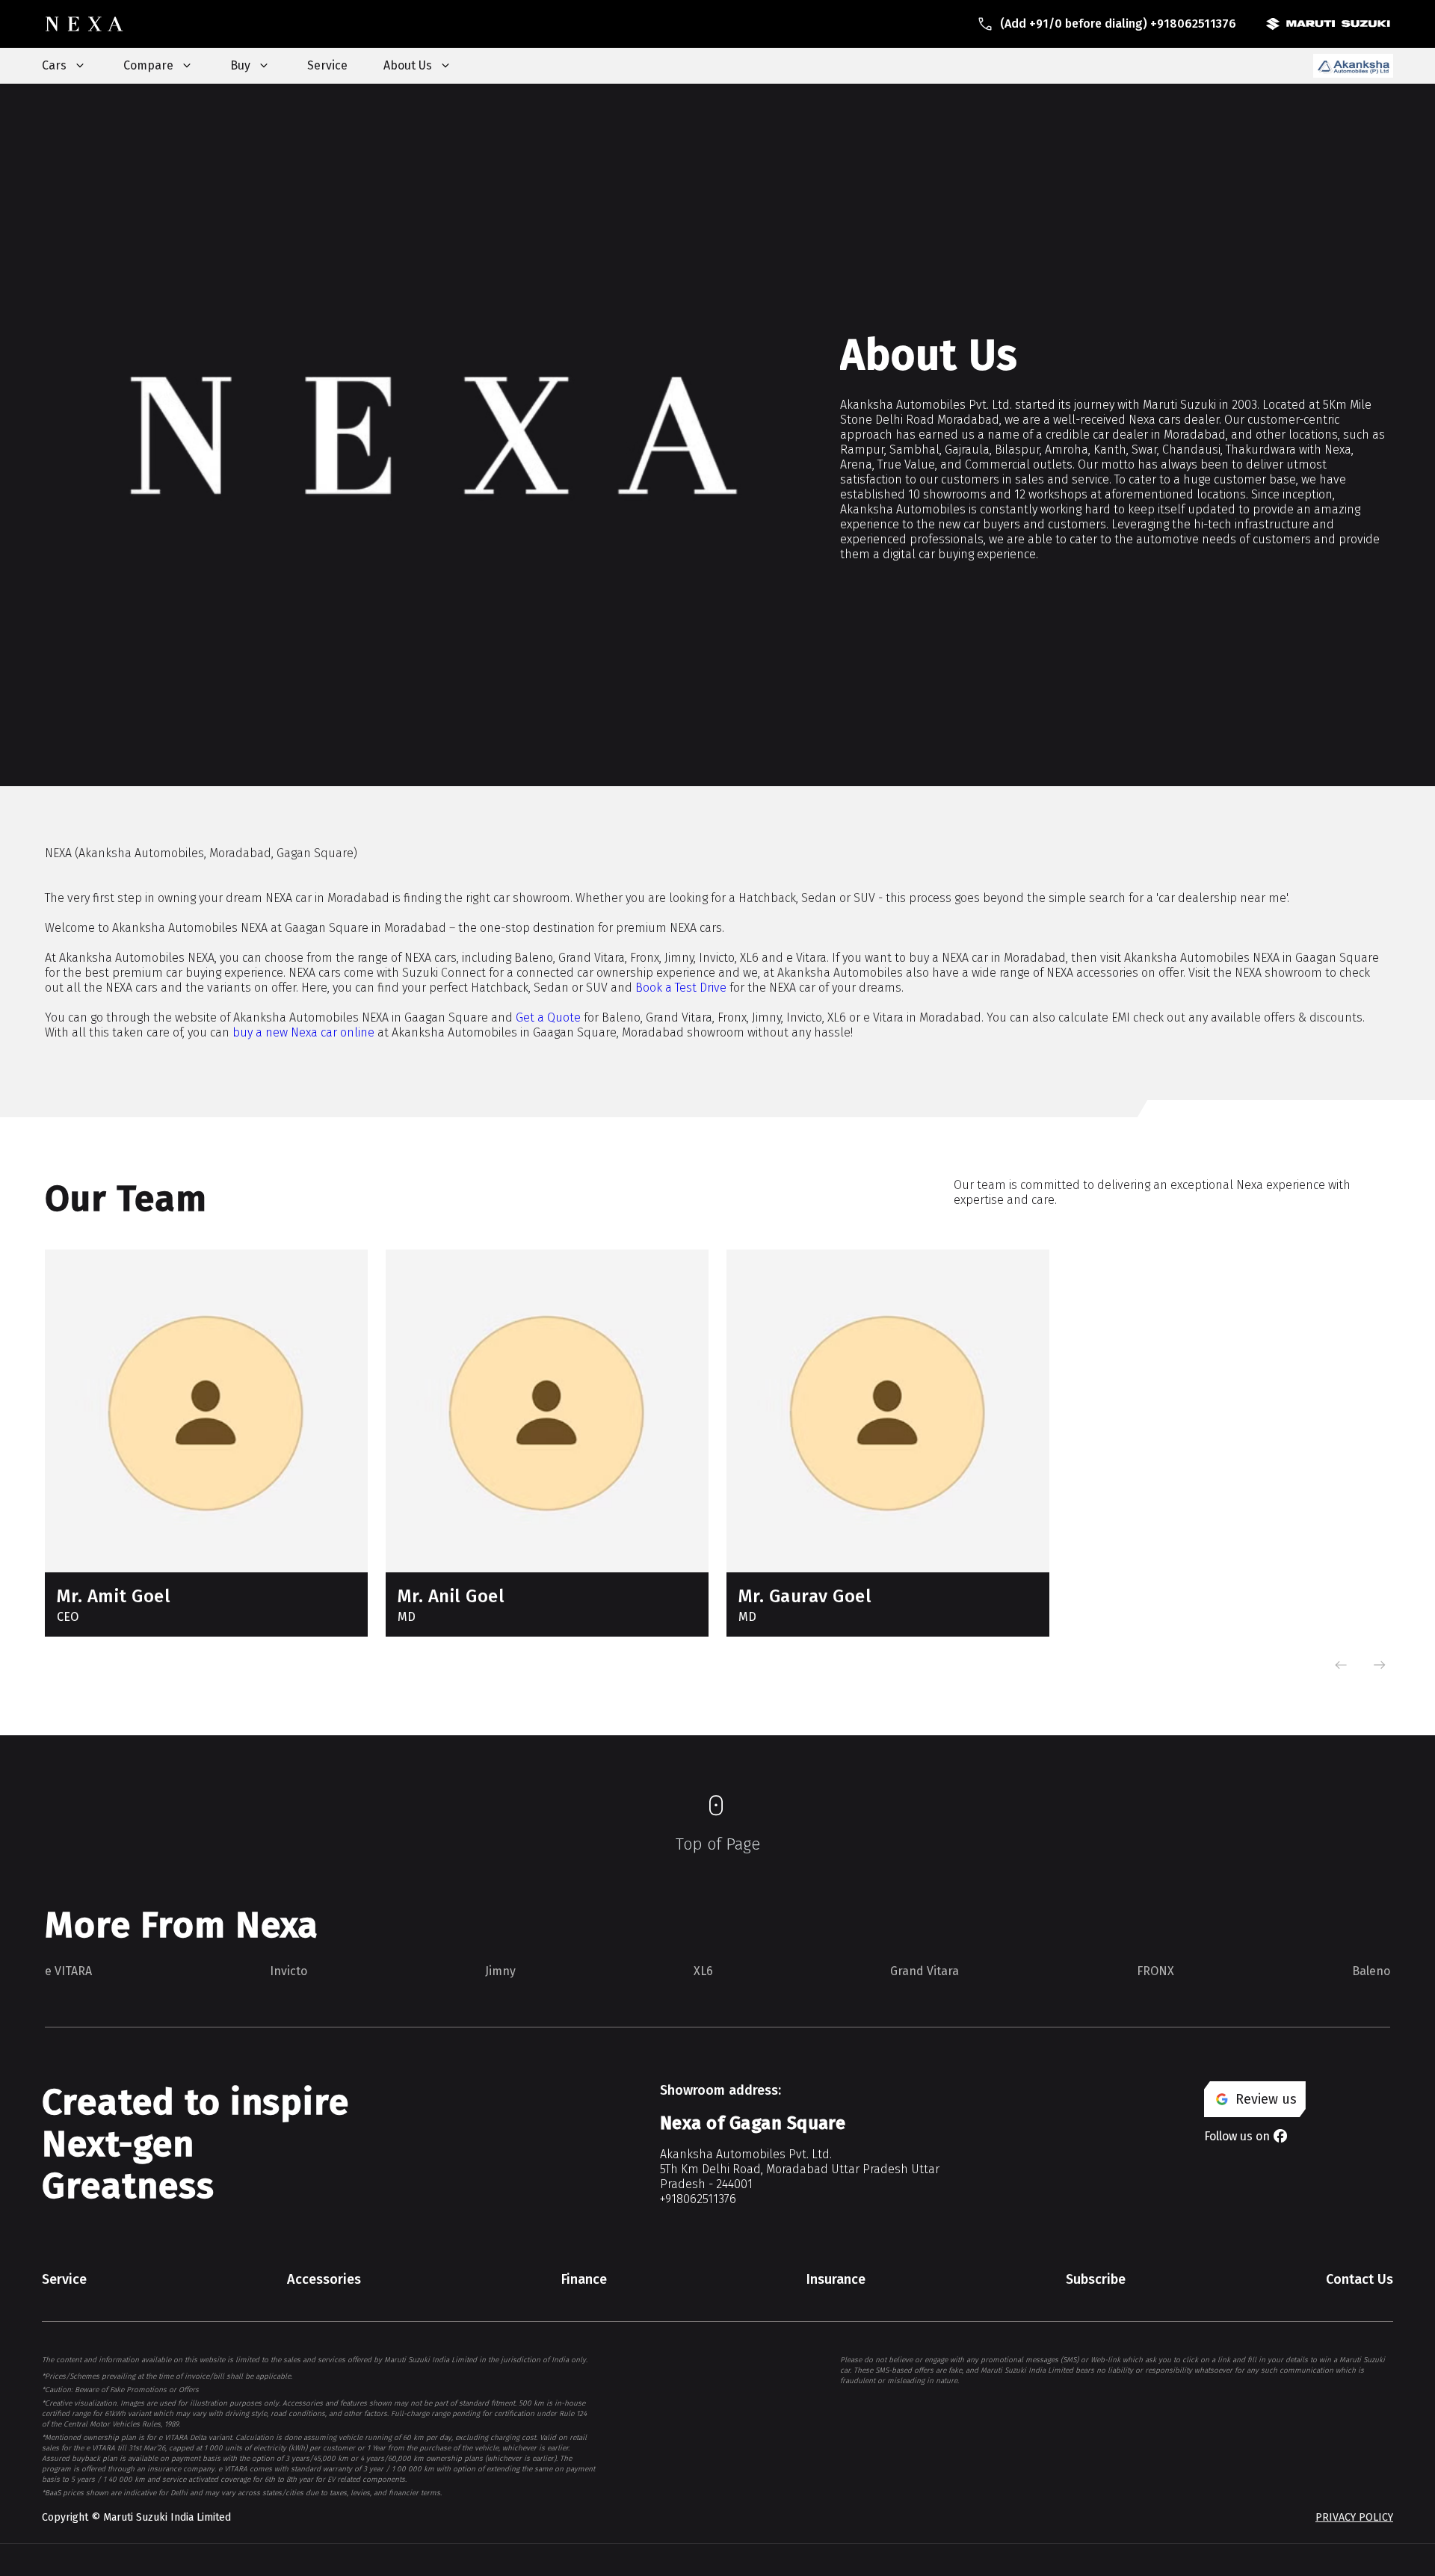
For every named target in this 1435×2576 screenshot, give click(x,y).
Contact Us (1360, 2279)
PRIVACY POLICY (1354, 2517)
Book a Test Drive (681, 988)
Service (327, 65)
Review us (1266, 2099)
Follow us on (1237, 2136)
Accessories (324, 2279)
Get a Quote (548, 1017)
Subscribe (1096, 2279)
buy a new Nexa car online (303, 1032)
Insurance (836, 2279)
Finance (584, 2279)
